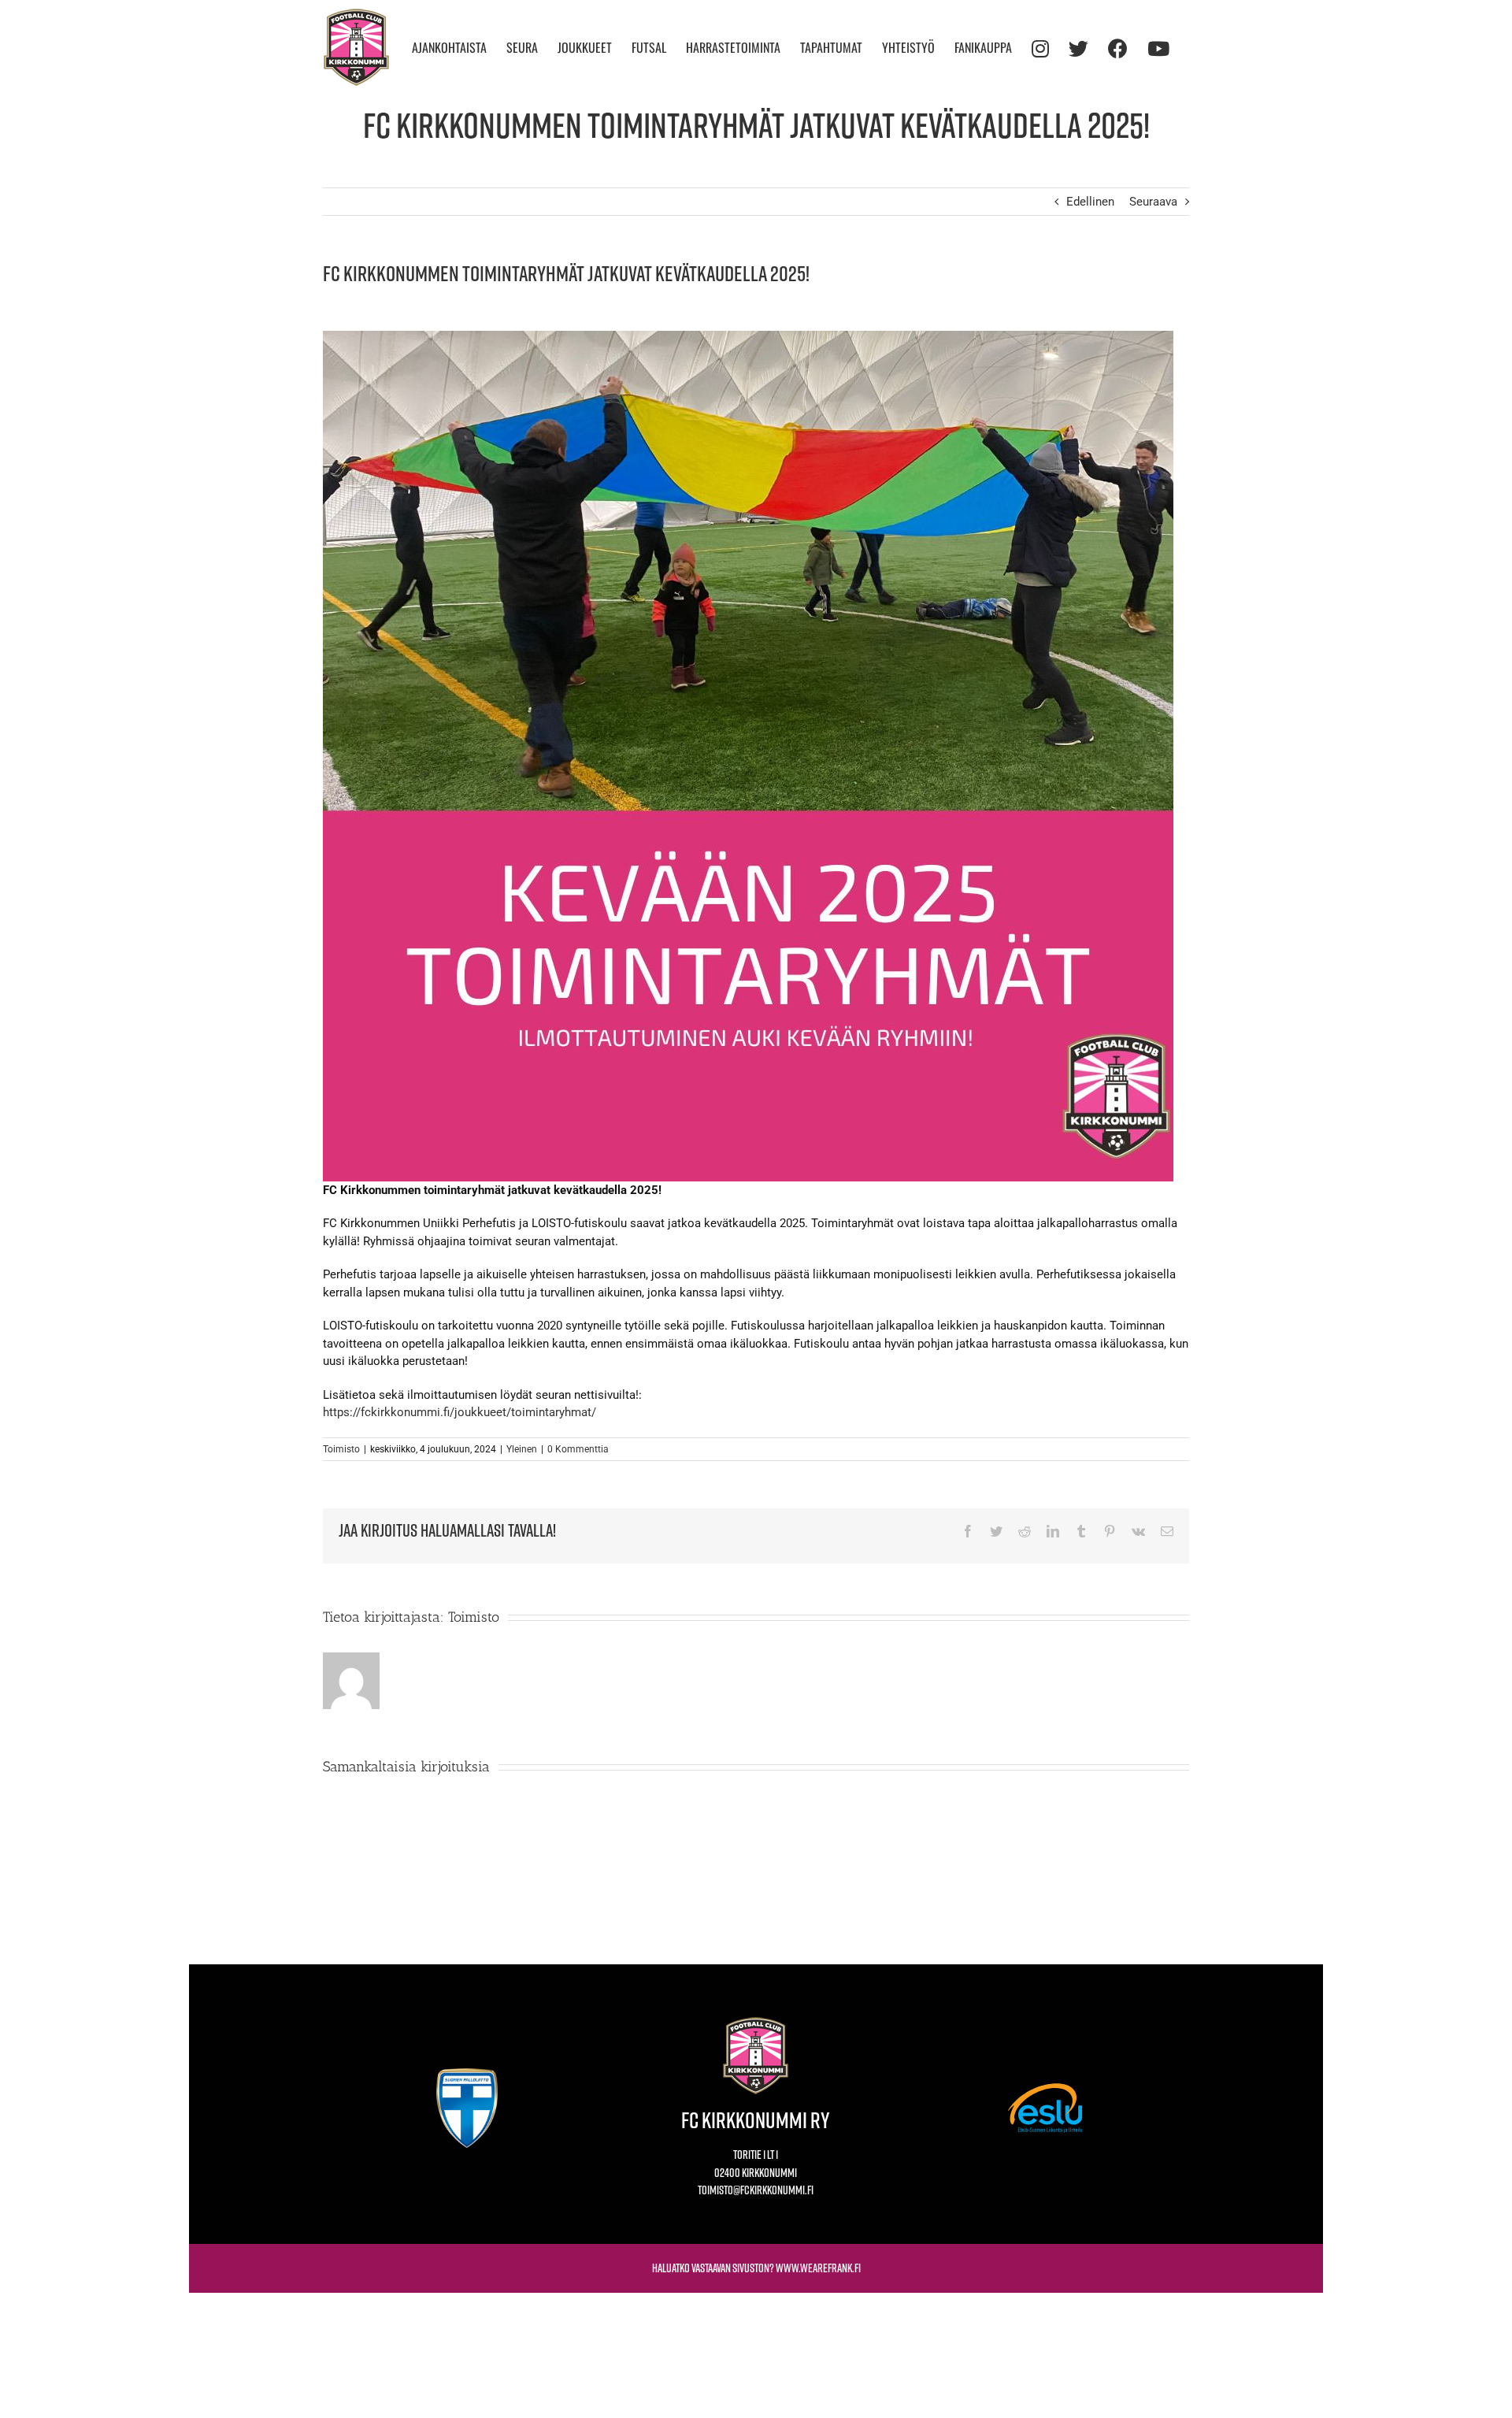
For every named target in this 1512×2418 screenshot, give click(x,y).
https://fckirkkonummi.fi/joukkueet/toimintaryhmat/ (460, 1412)
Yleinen (522, 1449)
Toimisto (341, 1449)
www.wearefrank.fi (818, 2268)
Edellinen (1090, 202)
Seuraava (1153, 202)
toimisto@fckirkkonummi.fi (756, 2190)
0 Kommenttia (578, 1449)
